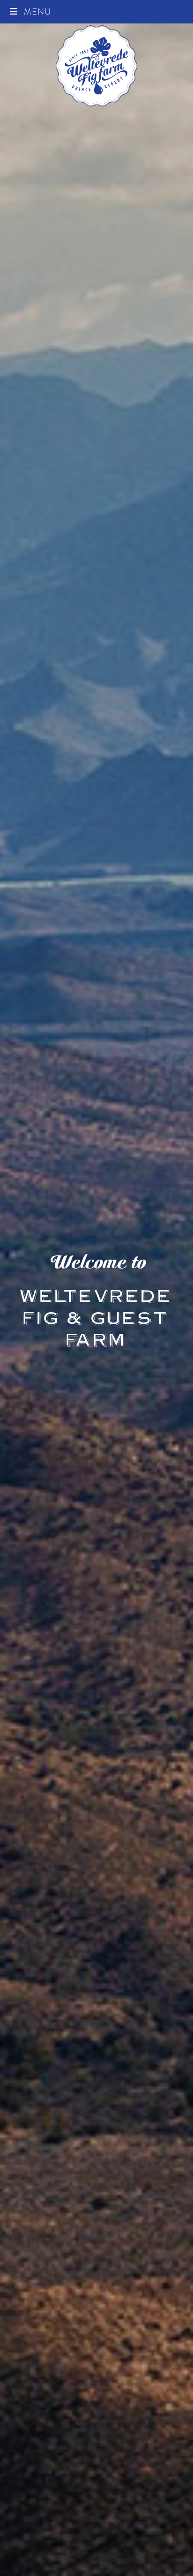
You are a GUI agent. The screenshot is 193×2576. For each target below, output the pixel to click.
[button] (30, 11)
